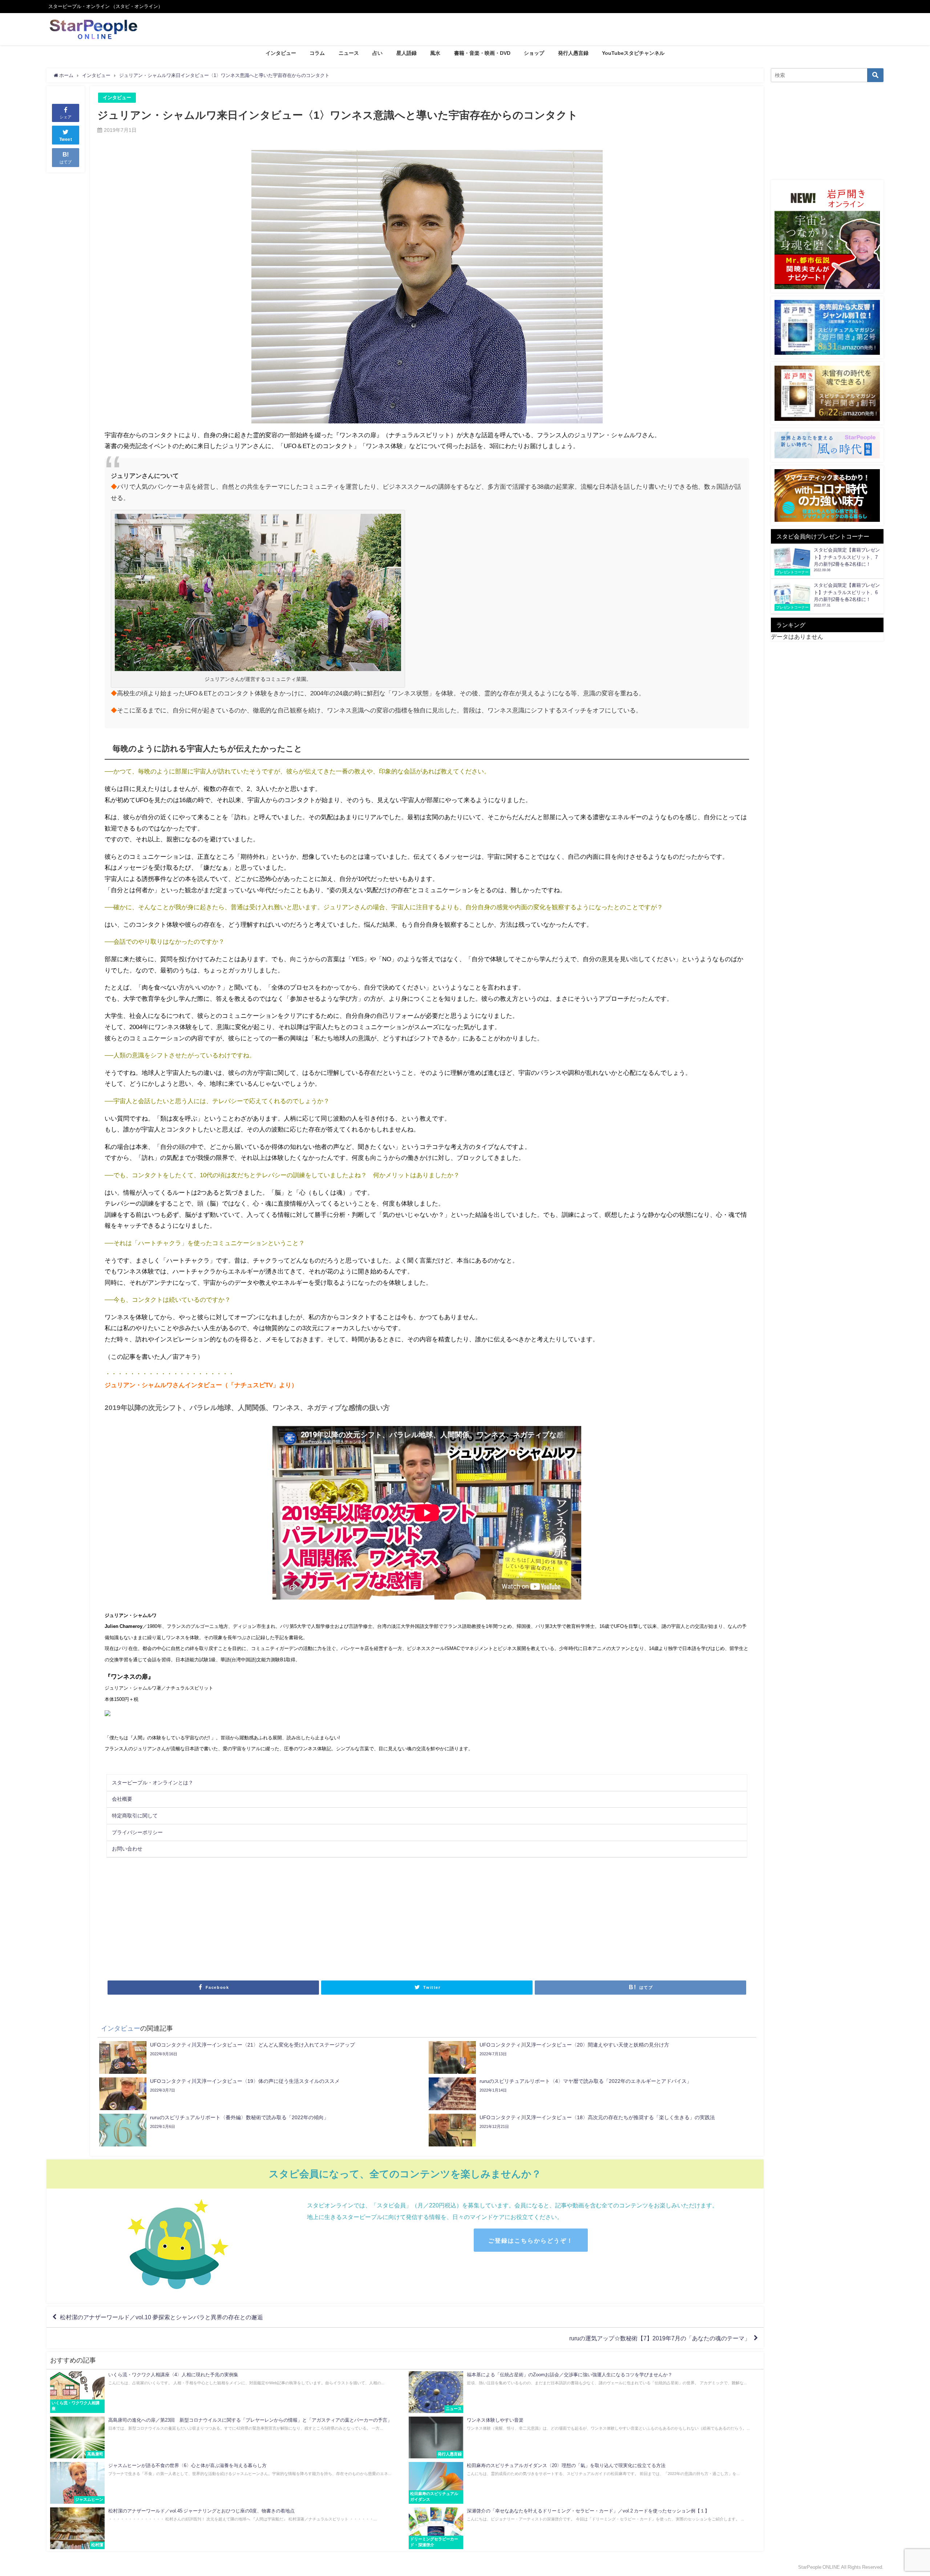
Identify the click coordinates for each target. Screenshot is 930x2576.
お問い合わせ (127, 1849)
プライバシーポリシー (137, 1832)
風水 (435, 53)
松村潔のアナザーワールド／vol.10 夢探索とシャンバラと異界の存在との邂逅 (161, 2317)
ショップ (534, 53)
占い (377, 53)
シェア (66, 117)
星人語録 (407, 53)
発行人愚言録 (573, 53)
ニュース (349, 53)
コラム (317, 53)
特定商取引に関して (135, 1816)
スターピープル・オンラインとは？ (153, 1783)
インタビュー (281, 53)
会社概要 (122, 1799)
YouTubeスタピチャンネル (633, 53)
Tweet (66, 139)
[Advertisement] (266, 1918)
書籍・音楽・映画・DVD (482, 53)
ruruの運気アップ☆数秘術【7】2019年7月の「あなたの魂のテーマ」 (660, 2338)
